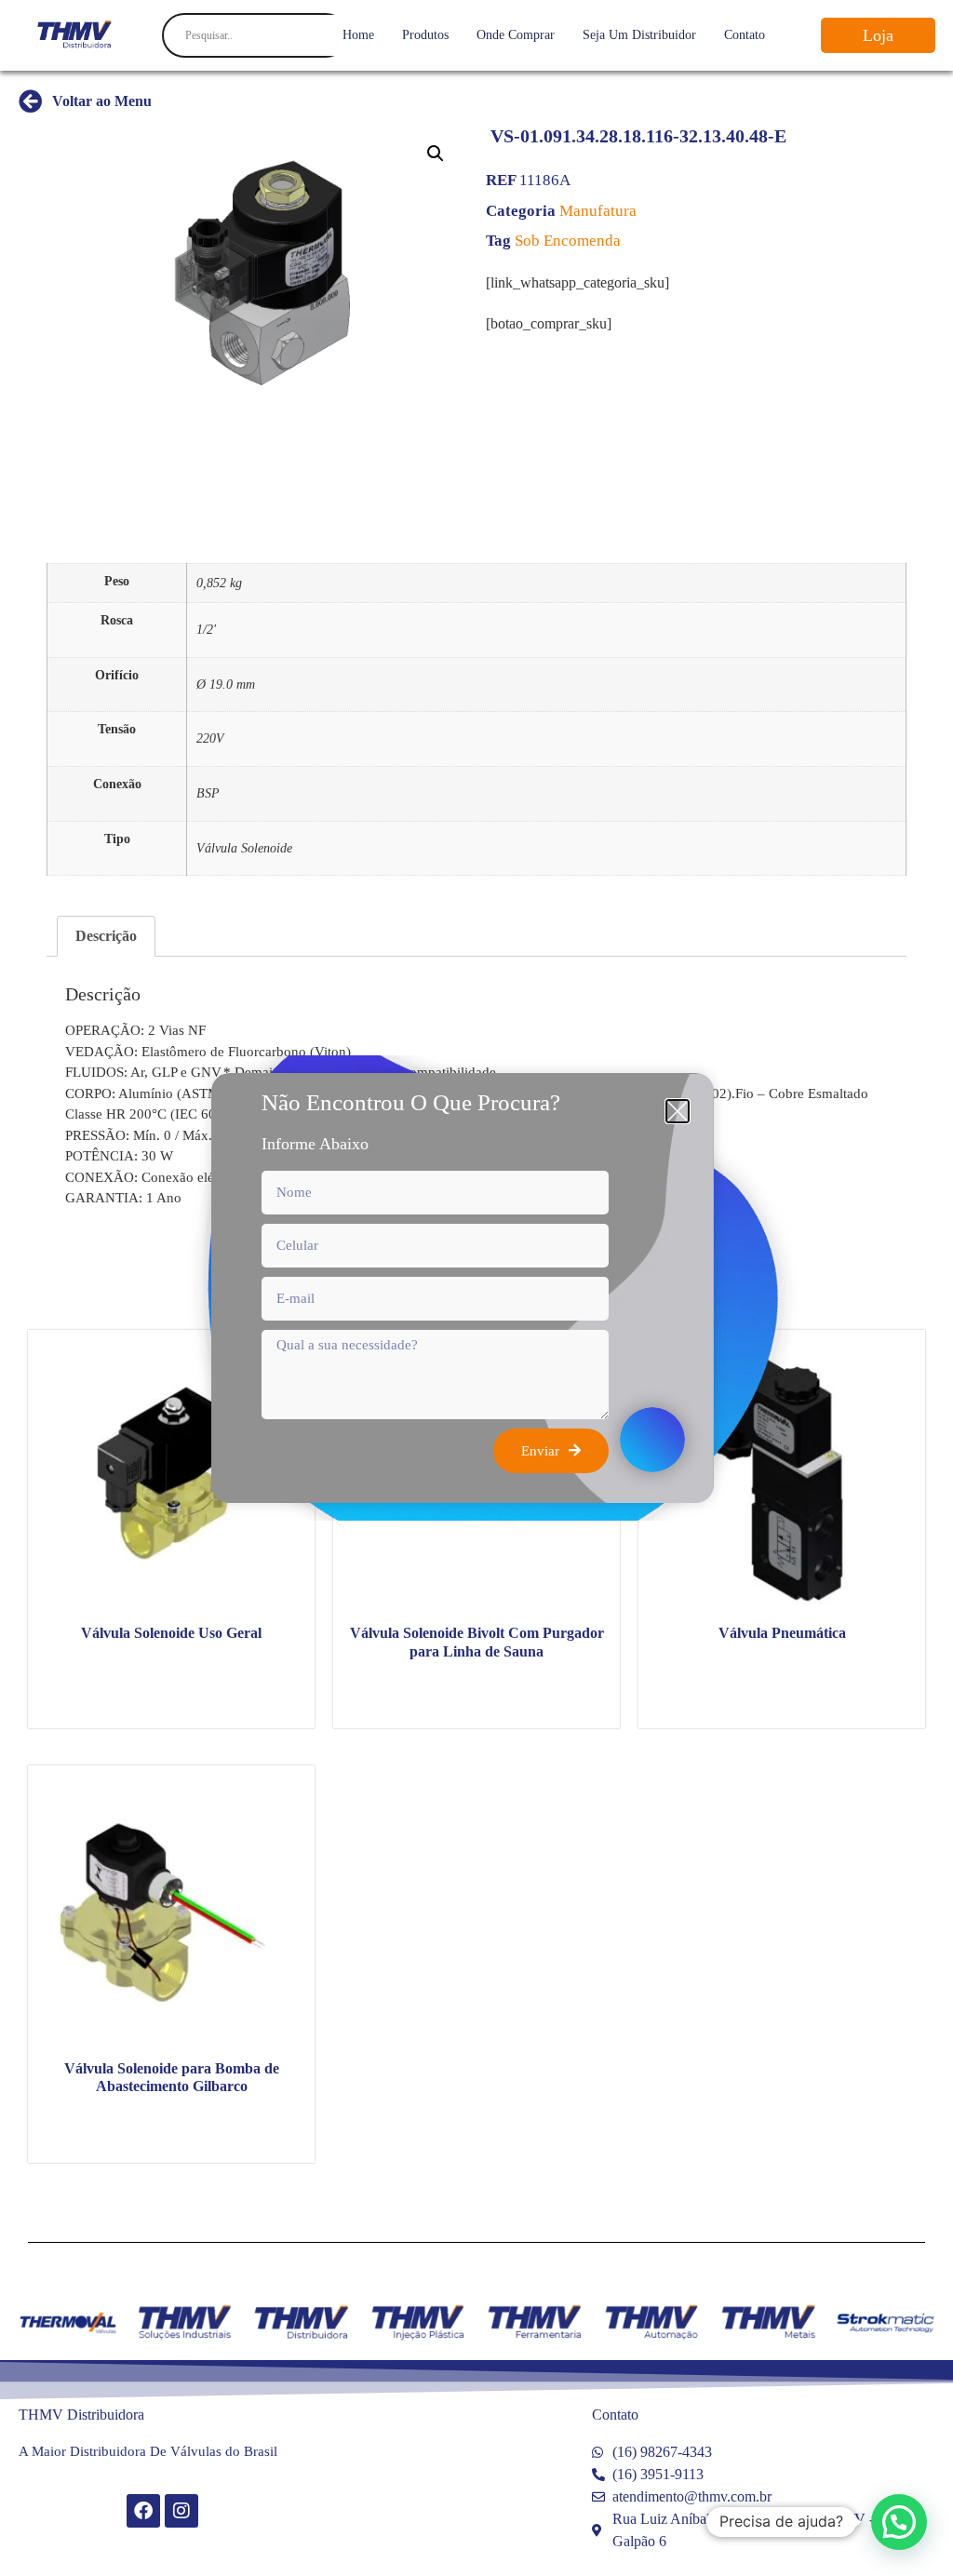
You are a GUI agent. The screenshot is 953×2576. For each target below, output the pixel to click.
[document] (476, 1288)
